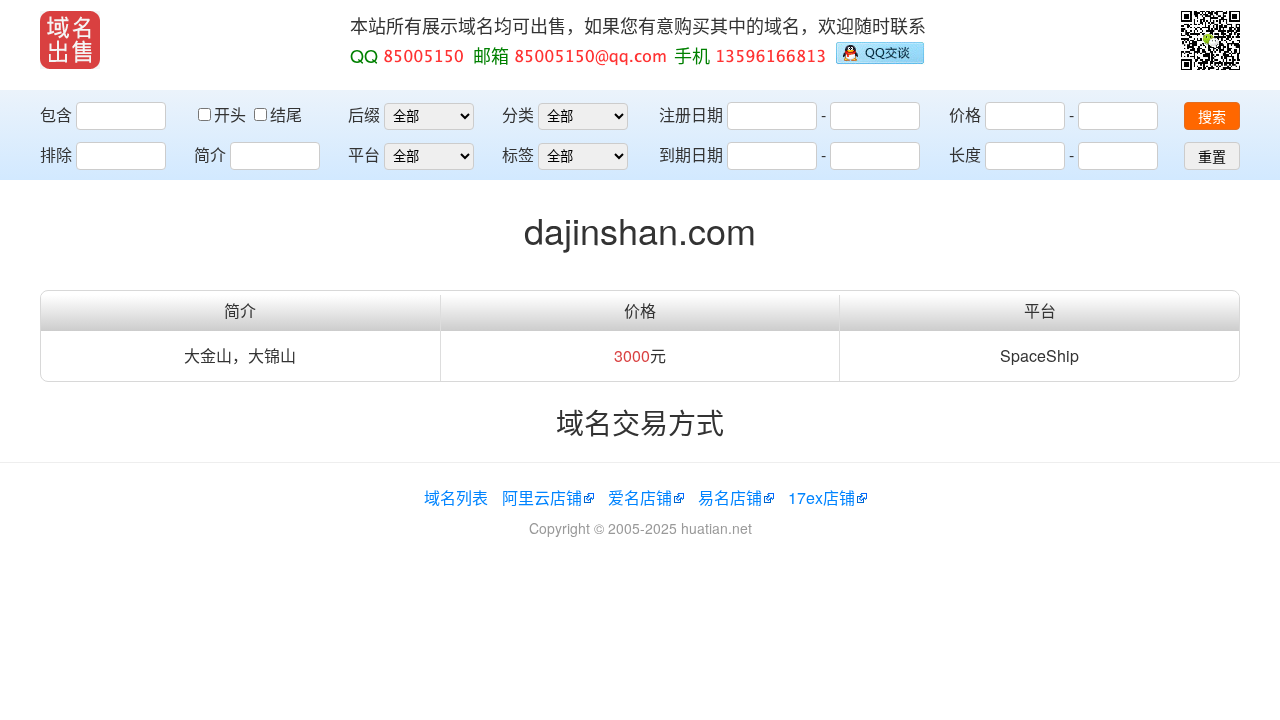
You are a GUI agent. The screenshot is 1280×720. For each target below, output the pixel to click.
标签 (518, 154)
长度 (965, 154)
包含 (56, 114)
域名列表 (456, 497)
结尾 (286, 114)
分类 (518, 114)
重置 (1212, 157)
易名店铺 (730, 497)
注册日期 (691, 114)
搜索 (1212, 117)
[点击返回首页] (70, 40)
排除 (56, 154)
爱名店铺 (640, 497)
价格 (965, 114)
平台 (364, 154)
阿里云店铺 (542, 497)
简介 (210, 154)
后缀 (364, 114)
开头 (232, 114)
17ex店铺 (821, 497)
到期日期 (691, 154)
